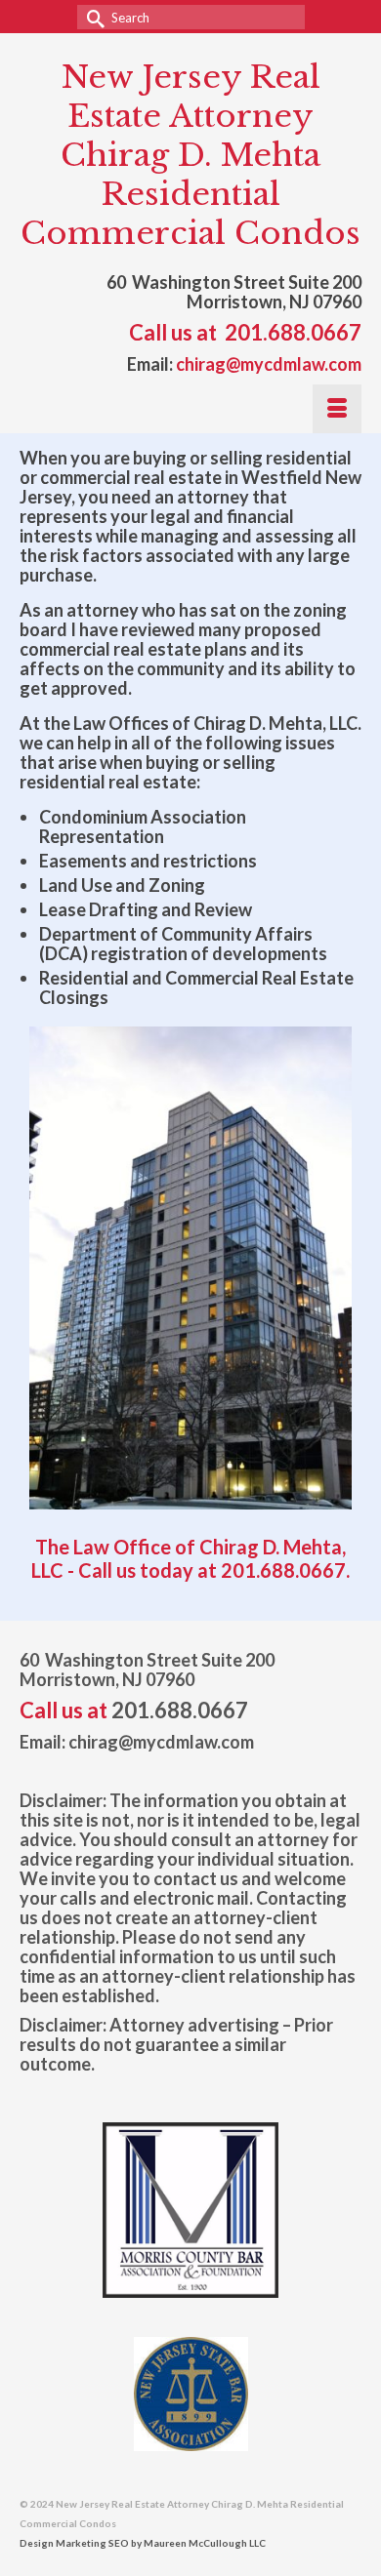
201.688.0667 (293, 332)
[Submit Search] (92, 17)
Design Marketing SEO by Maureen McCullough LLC (143, 2543)
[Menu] (337, 409)
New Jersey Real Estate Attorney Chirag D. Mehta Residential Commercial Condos (190, 155)
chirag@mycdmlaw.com (269, 364)
